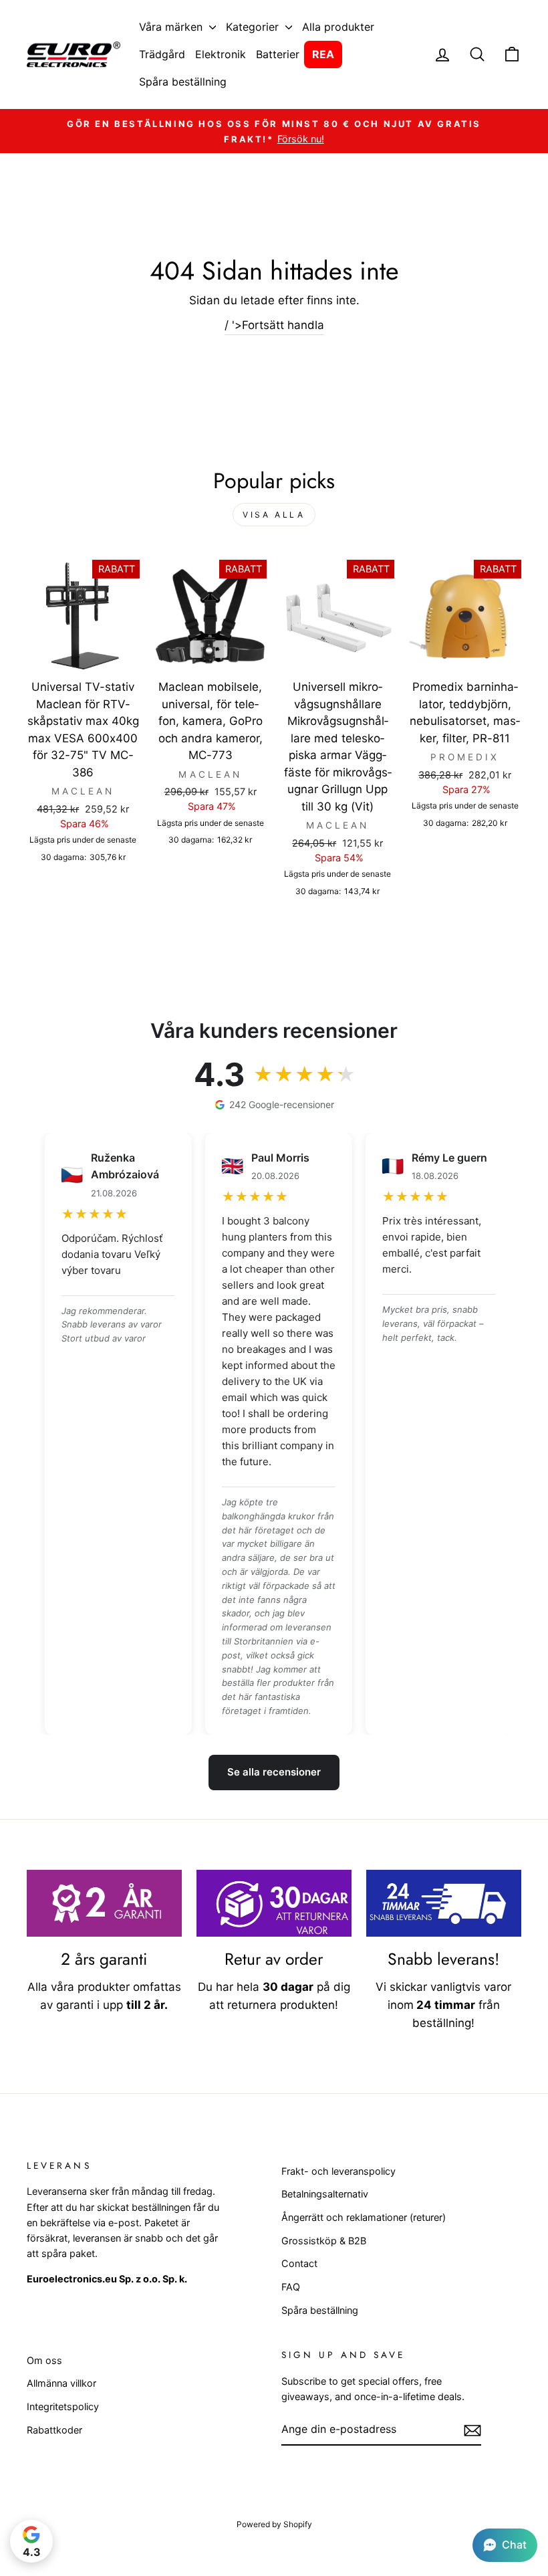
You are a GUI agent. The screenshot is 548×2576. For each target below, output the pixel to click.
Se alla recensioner (274, 1772)
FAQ (291, 2287)
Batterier (278, 54)
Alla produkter (338, 27)
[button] (505, 2545)
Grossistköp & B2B (324, 2241)
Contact (299, 2263)
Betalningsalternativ (325, 2194)
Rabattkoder (54, 2430)
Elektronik (221, 54)
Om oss (44, 2360)
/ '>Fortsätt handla (274, 325)
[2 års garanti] (104, 1903)
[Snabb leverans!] (444, 1903)
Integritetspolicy (63, 2406)
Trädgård (162, 54)
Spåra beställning (183, 82)
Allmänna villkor (61, 2383)
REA (323, 54)
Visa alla (274, 515)
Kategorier (254, 27)
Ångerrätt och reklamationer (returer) (364, 2217)
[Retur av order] (274, 1903)
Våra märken (172, 27)
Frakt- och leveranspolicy (338, 2171)
